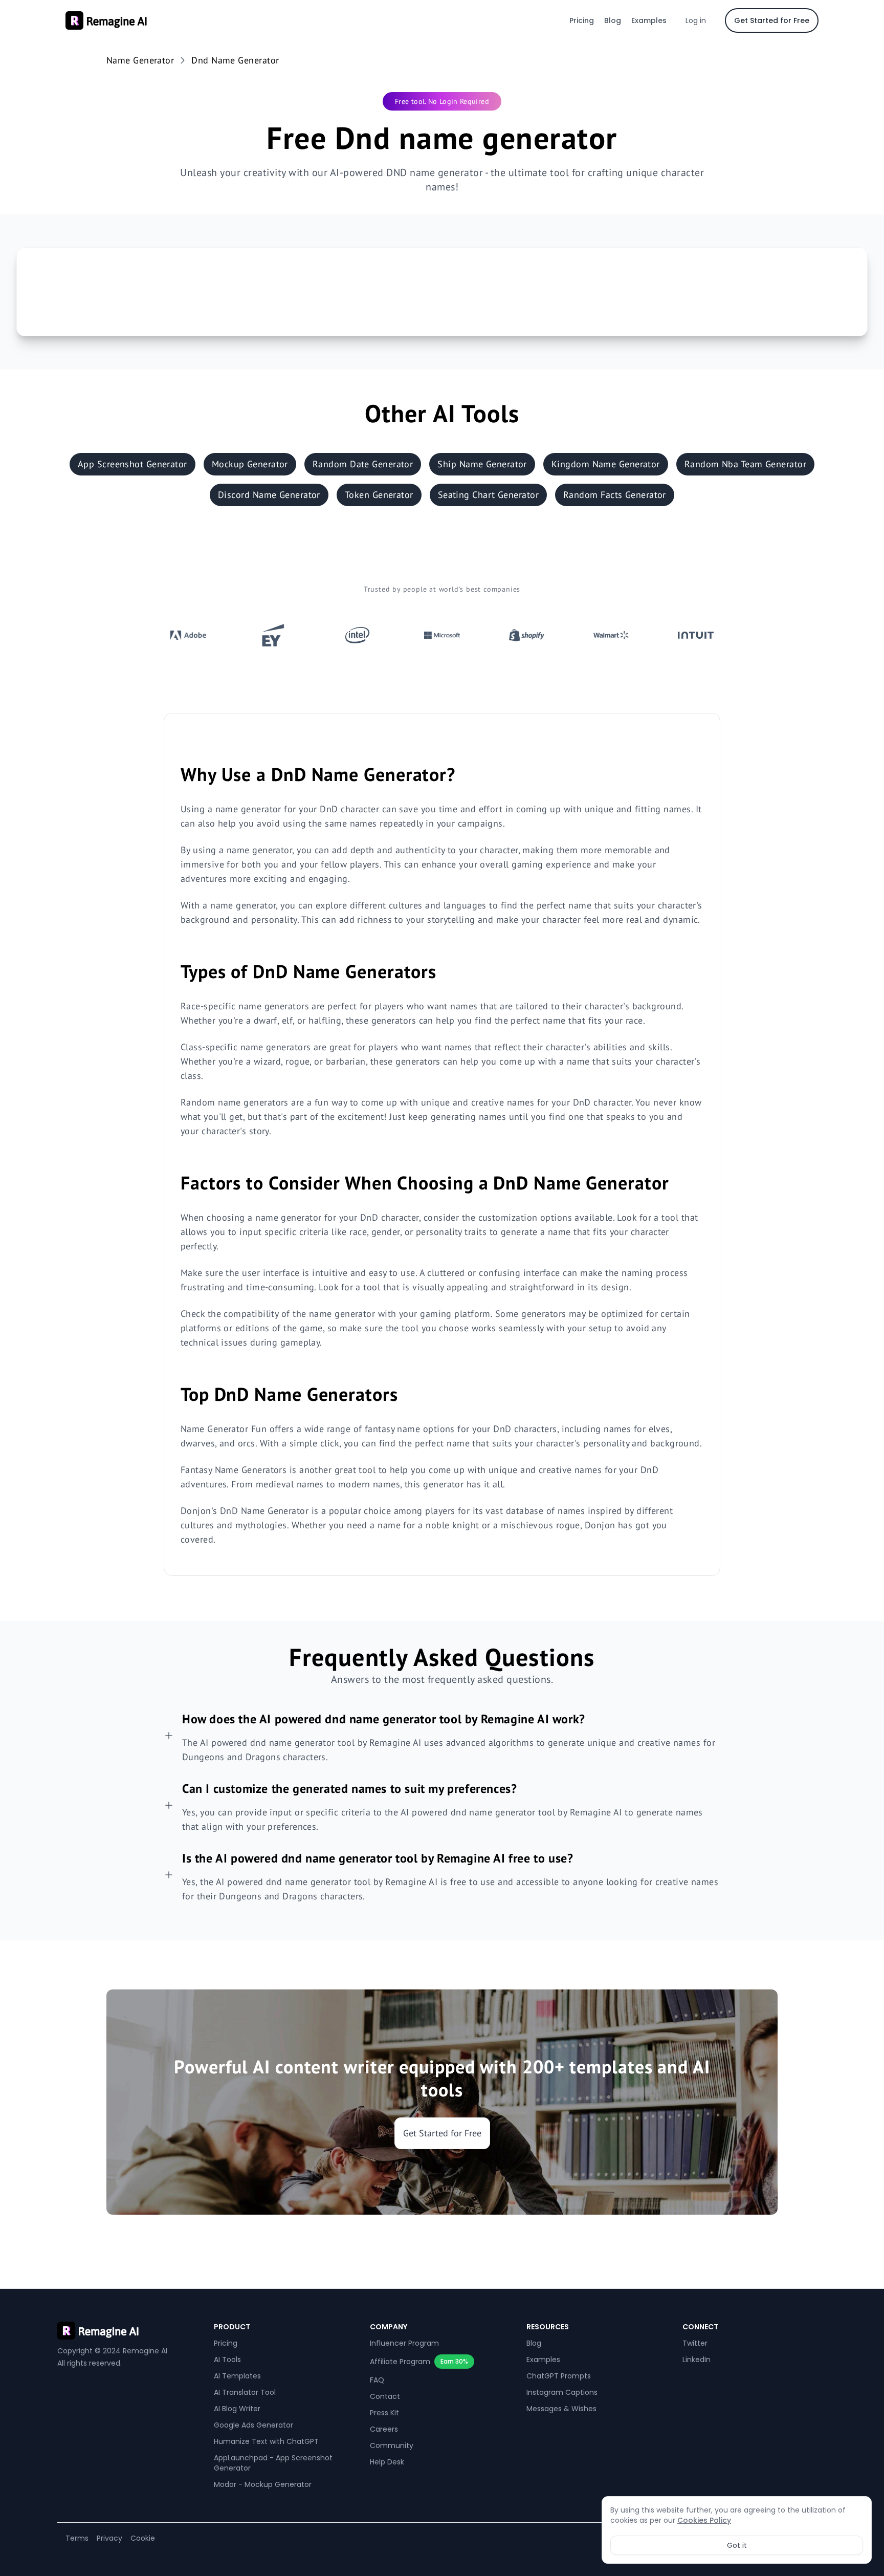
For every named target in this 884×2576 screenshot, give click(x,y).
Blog (613, 20)
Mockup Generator (250, 464)
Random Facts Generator (615, 495)
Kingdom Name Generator (606, 464)
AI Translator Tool (245, 2392)
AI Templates (237, 2376)
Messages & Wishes (561, 2409)
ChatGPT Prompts (559, 2376)
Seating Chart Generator (488, 495)
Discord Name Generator (269, 495)
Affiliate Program (400, 2362)
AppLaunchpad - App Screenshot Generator (273, 2463)
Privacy (109, 2538)
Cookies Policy (704, 2520)
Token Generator (379, 495)
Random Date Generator (363, 464)
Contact (385, 2396)
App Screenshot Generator (132, 464)
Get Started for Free (772, 20)
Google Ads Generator (253, 2425)
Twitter (695, 2343)
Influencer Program (404, 2343)
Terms (77, 2538)
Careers (384, 2429)
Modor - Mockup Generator (263, 2484)
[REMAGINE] (129, 2331)
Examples (649, 20)
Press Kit (384, 2413)
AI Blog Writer (237, 2409)
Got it (737, 2545)
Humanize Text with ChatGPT (266, 2441)
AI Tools (227, 2359)
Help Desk (387, 2462)
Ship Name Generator (482, 464)
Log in (696, 20)
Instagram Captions (562, 2392)
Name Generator (140, 60)
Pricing (582, 20)
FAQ (377, 2380)
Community (392, 2445)
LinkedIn (697, 2359)
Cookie (143, 2538)
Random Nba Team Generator (745, 464)
